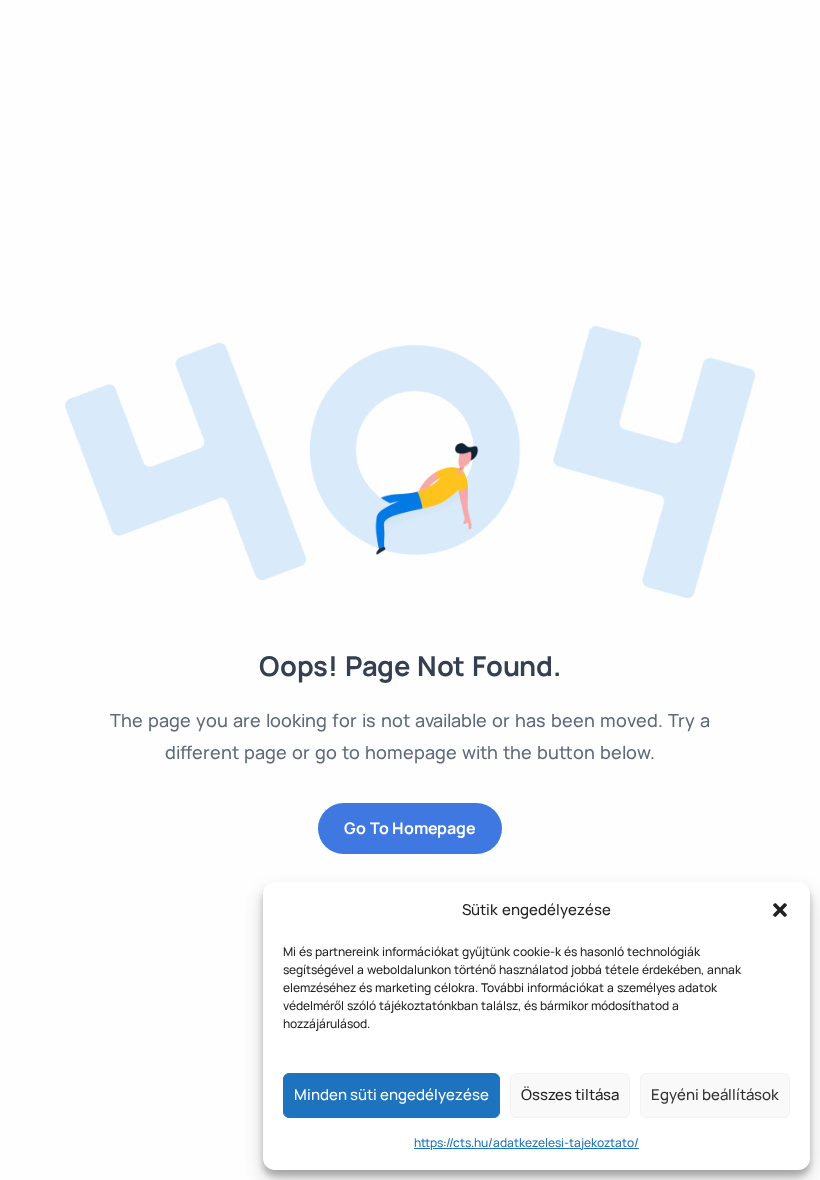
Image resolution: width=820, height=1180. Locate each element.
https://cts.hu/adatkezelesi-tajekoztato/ (526, 1142)
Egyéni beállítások (715, 1094)
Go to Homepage (409, 828)
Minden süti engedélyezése (391, 1094)
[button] (780, 910)
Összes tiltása (570, 1094)
